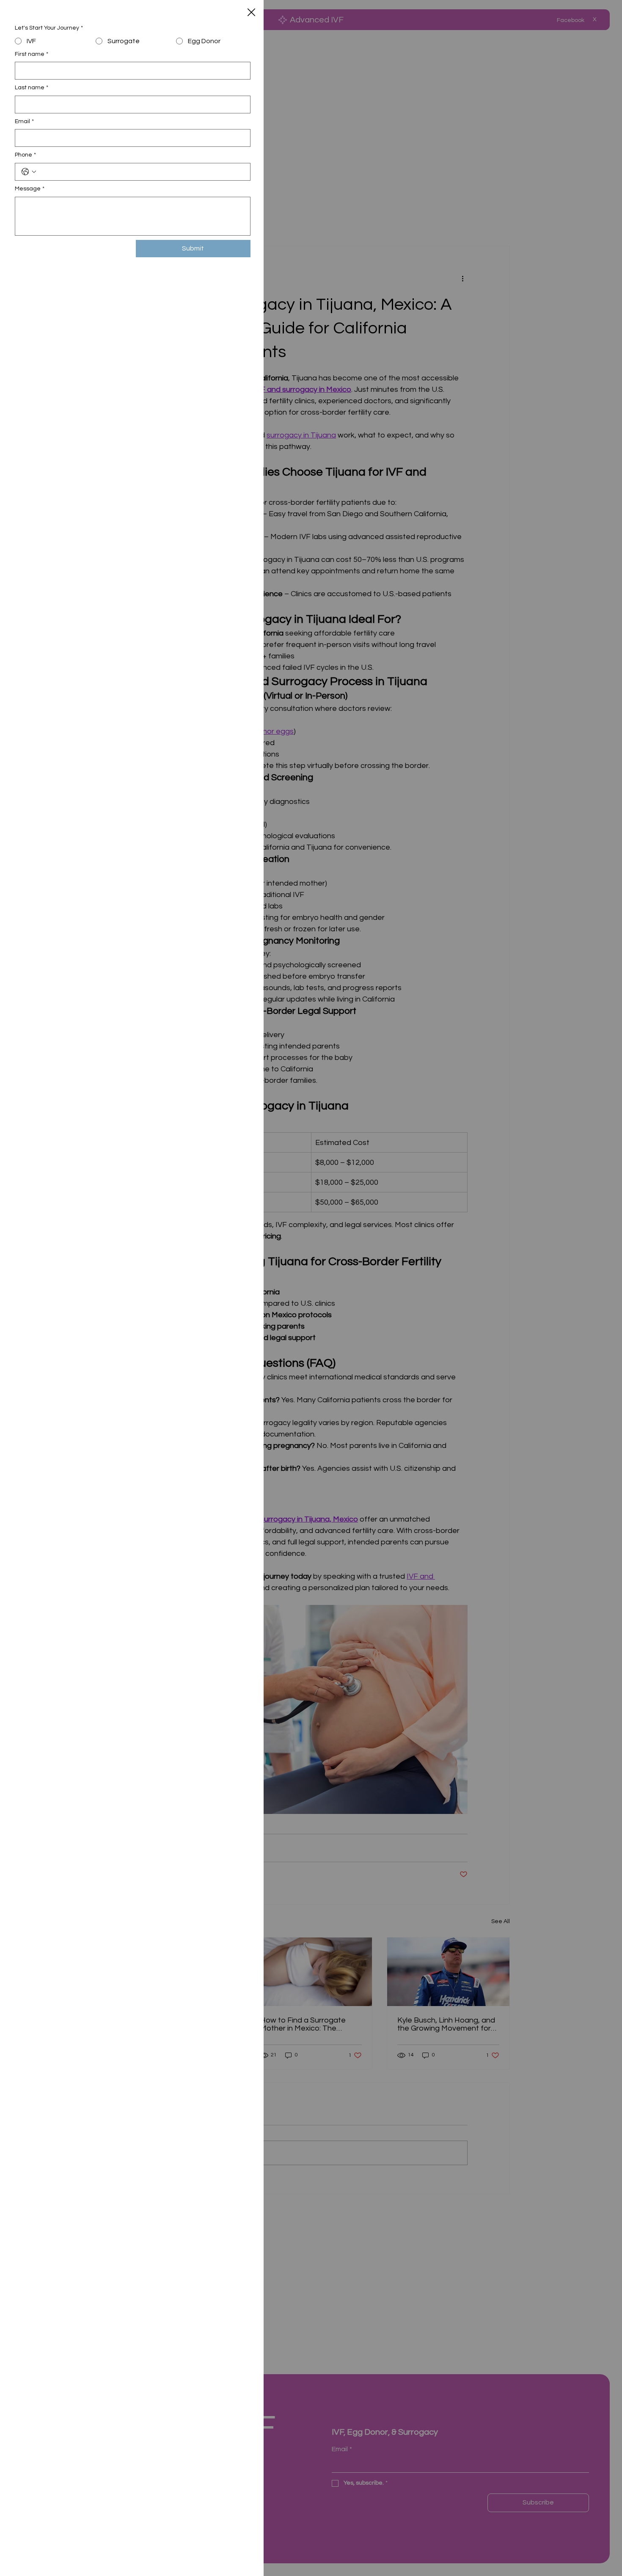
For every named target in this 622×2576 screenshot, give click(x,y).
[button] (251, 13)
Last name (32, 88)
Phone (25, 155)
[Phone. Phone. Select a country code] (29, 172)
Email (24, 121)
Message (30, 189)
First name (32, 54)
